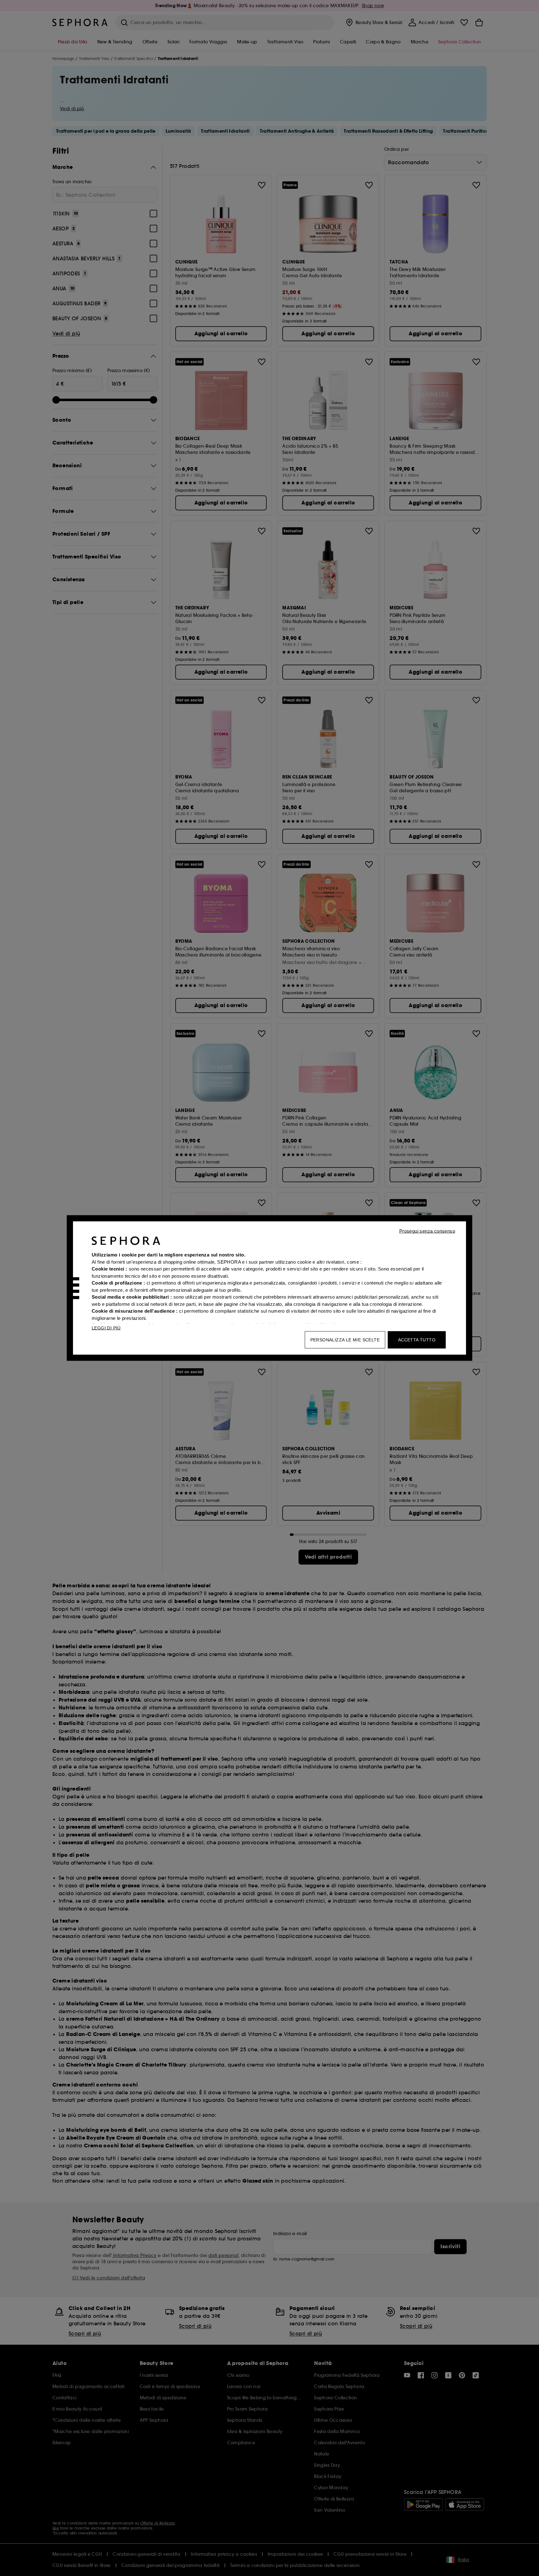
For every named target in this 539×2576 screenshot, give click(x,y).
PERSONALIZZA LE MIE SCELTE (345, 1340)
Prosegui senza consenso (427, 1231)
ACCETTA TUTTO (417, 1340)
